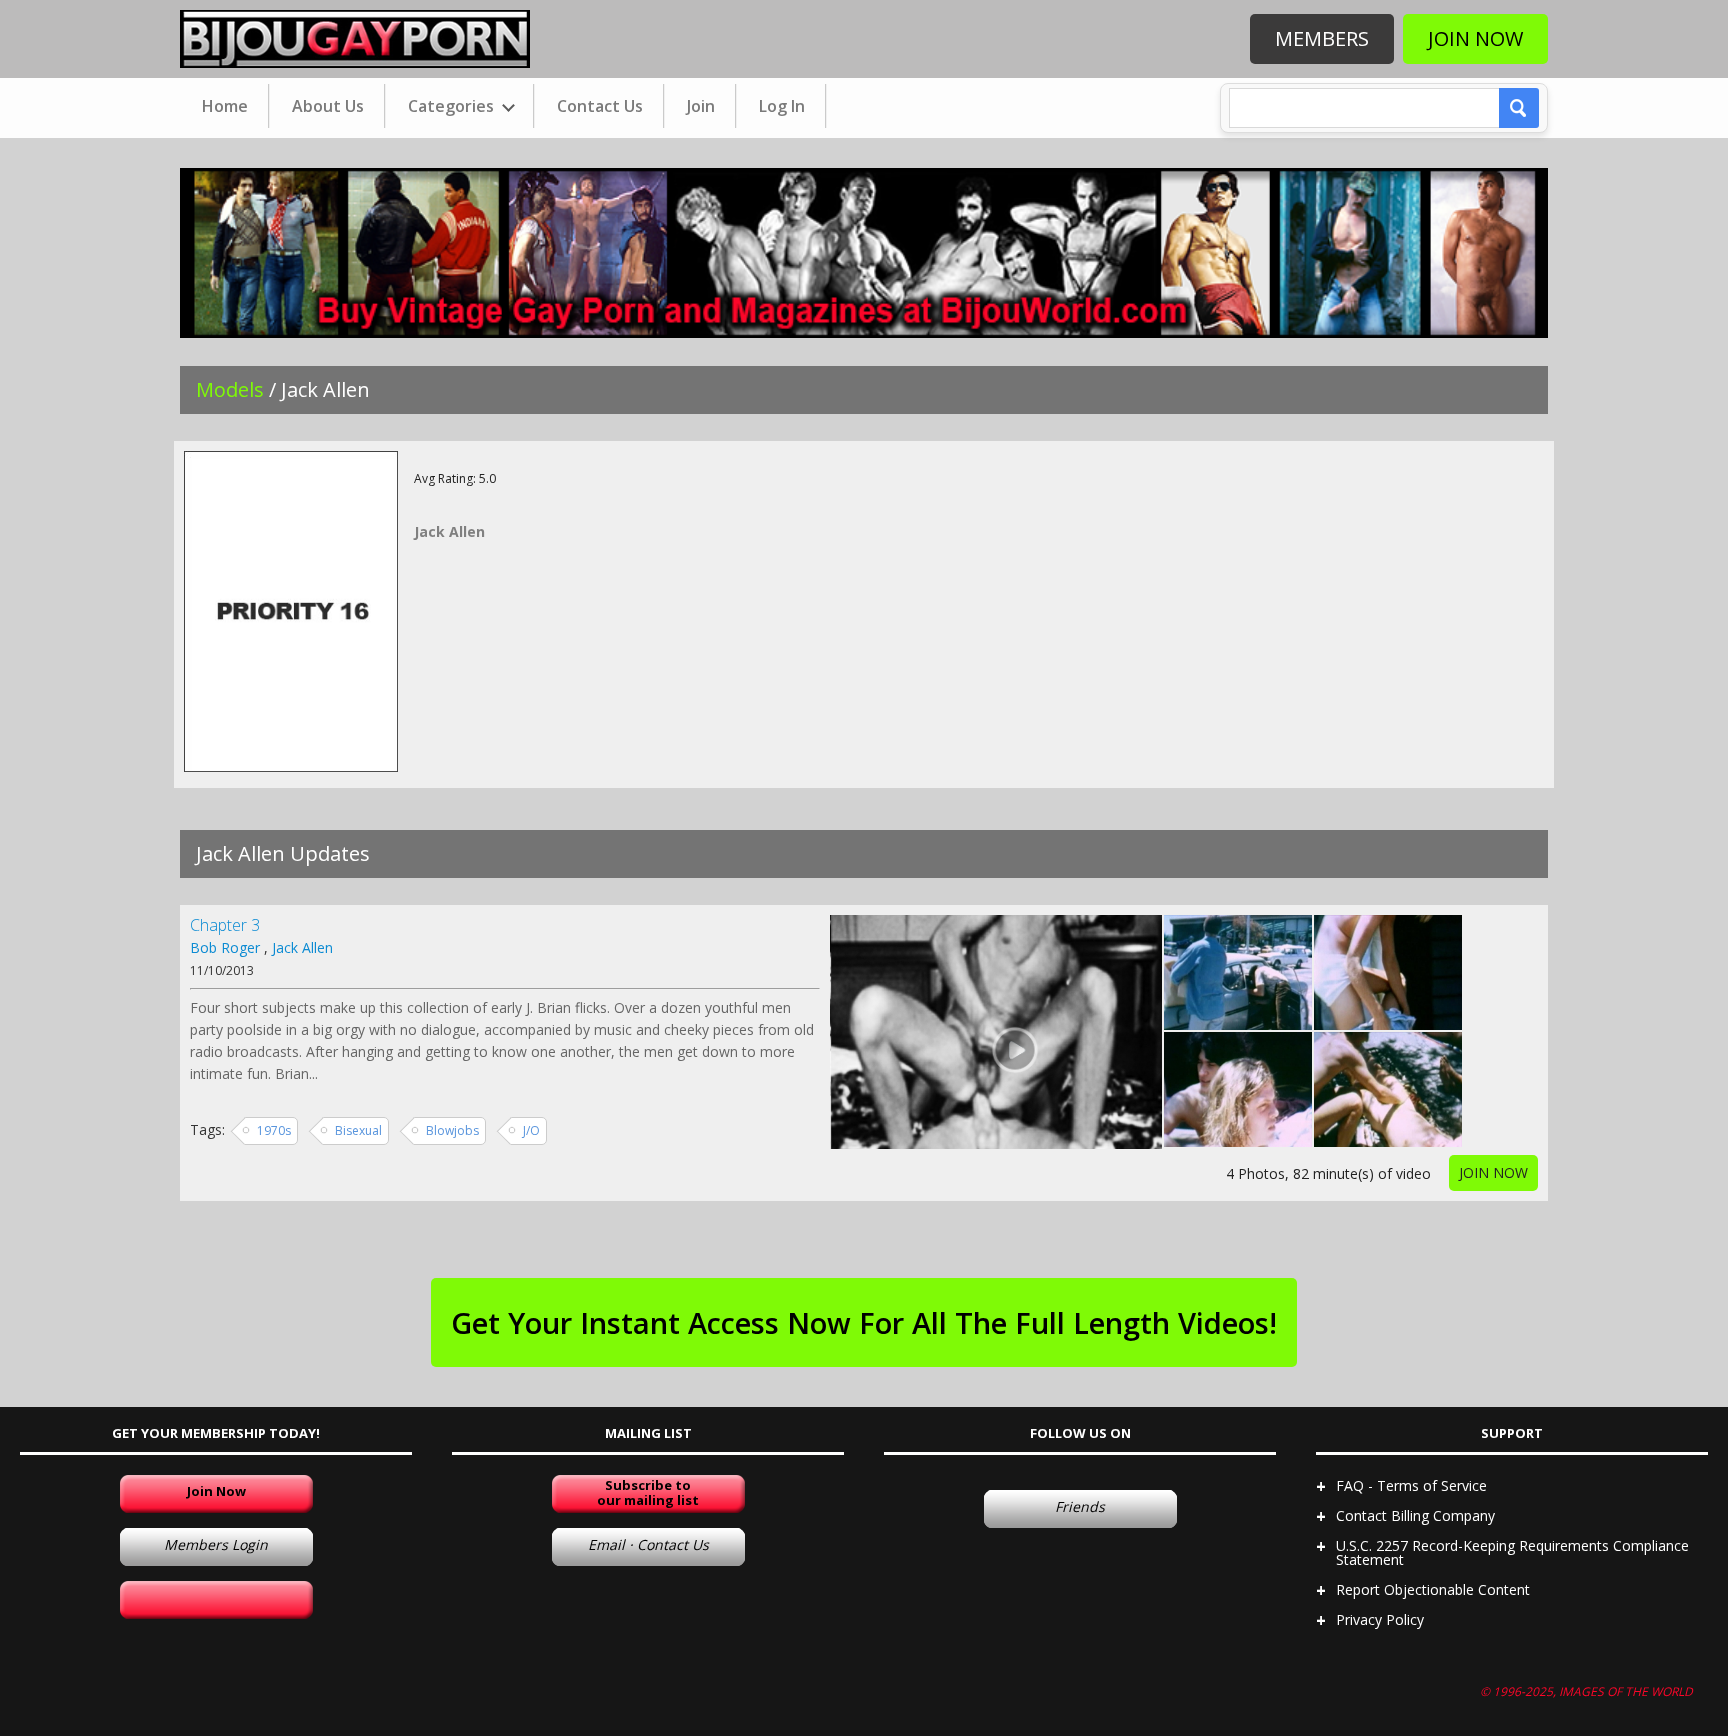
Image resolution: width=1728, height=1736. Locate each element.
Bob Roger (225, 947)
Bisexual (358, 1130)
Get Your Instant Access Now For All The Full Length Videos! (864, 1322)
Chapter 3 (225, 925)
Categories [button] (453, 106)
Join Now (1475, 38)
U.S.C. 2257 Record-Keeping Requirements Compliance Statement (1512, 1552)
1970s (274, 1130)
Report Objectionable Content (1433, 1589)
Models (230, 389)
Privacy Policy (1380, 1619)
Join (701, 106)
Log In (782, 106)
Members (1322, 38)
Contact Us (600, 106)
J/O (531, 1130)
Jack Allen (302, 947)
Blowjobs (452, 1130)
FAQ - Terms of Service (1411, 1485)
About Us (328, 106)
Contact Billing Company (1415, 1515)
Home (225, 106)
